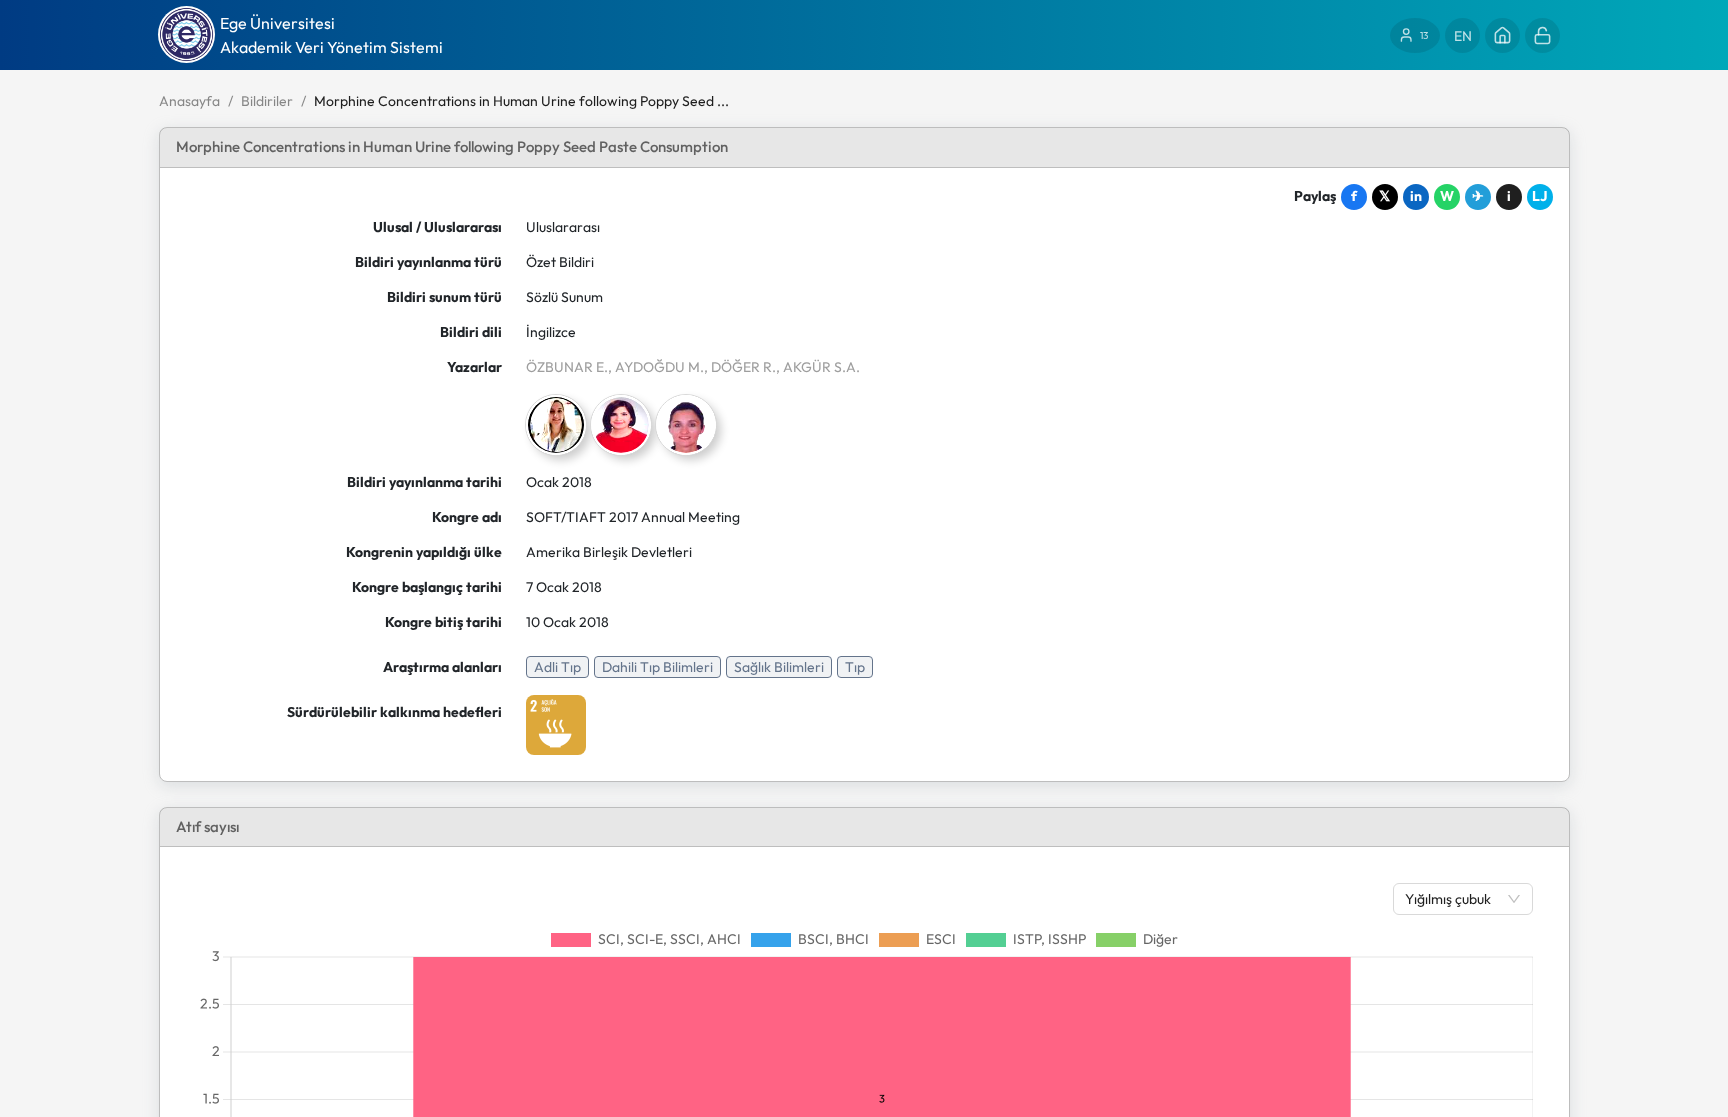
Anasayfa (189, 101)
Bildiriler (267, 101)
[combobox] (1453, 899)
